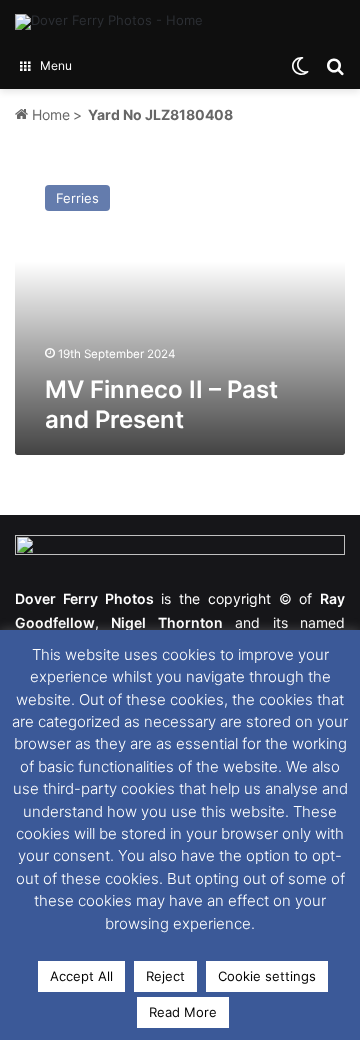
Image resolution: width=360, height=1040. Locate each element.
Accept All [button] (81, 976)
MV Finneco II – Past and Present (161, 404)
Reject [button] (165, 976)
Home (49, 114)
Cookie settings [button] (267, 976)
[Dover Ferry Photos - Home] (109, 22)
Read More (183, 1012)
